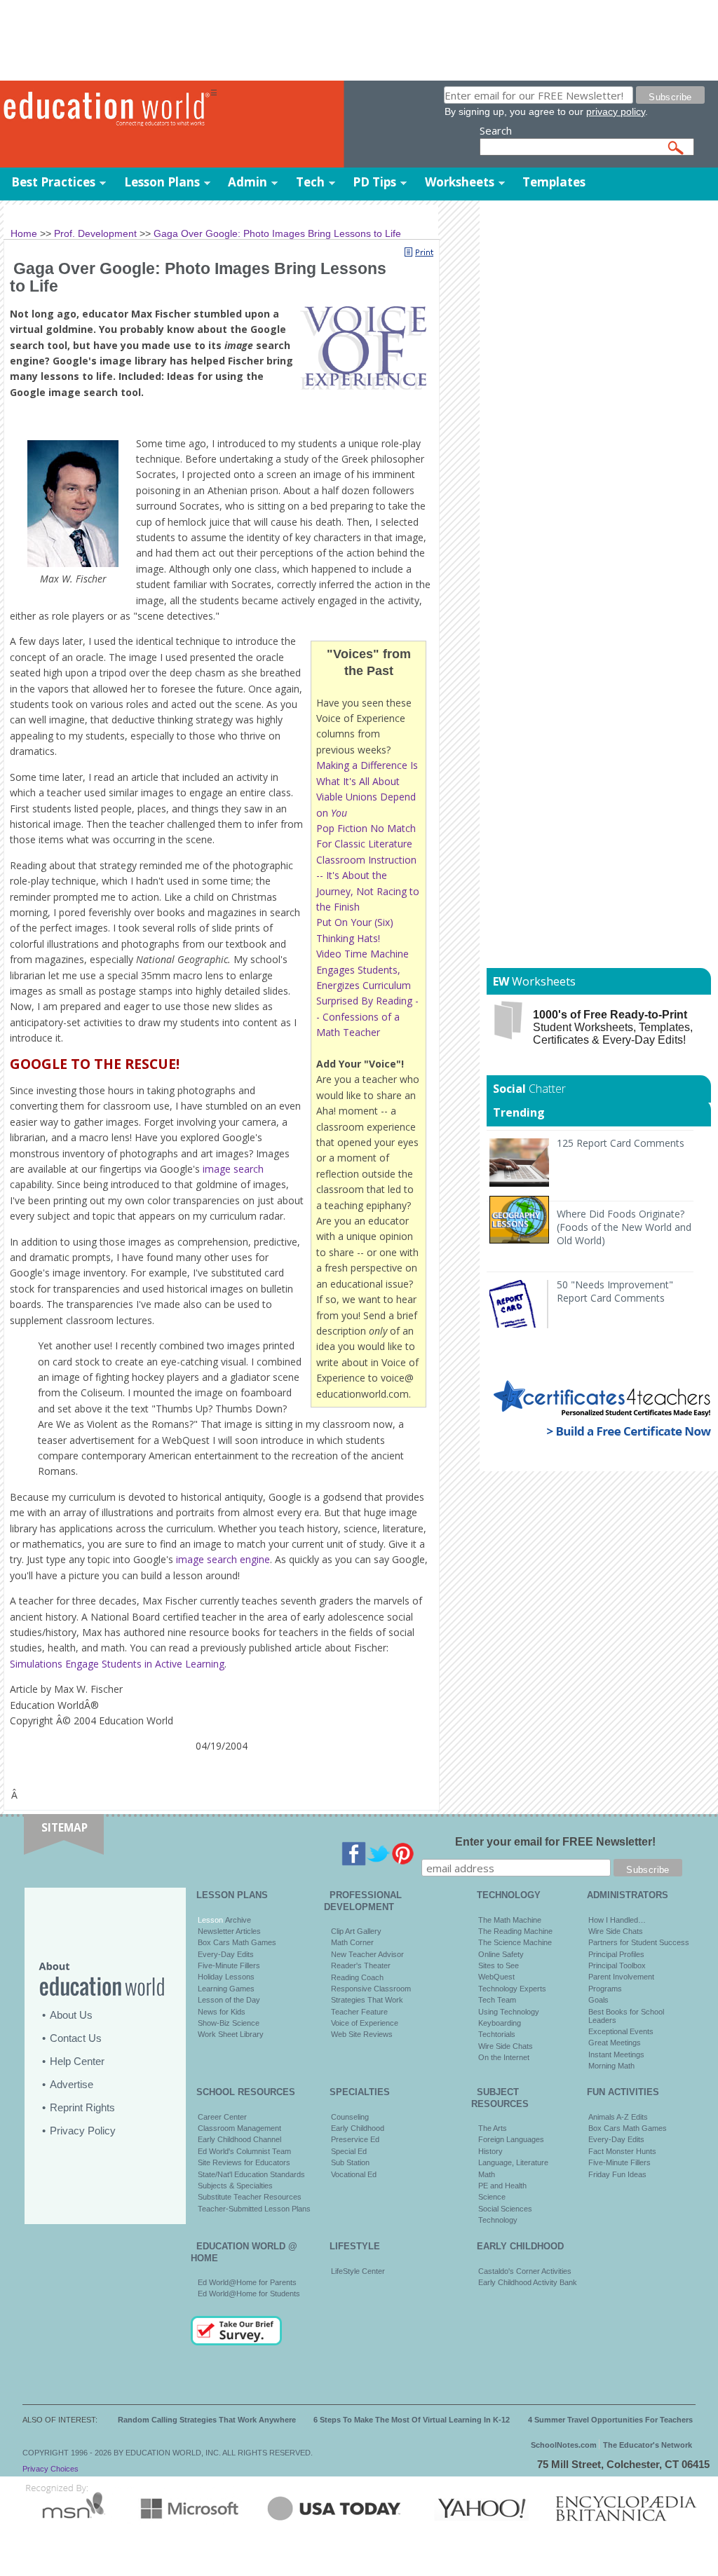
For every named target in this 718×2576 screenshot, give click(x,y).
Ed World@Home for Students (249, 2294)
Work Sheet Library (231, 2034)
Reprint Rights (82, 2107)
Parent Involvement (621, 1977)
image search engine (223, 1559)
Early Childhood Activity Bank (528, 2282)
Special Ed (349, 2151)
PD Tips (374, 182)
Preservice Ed (355, 2139)
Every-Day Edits (226, 1954)
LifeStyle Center (358, 2271)
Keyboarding (500, 2023)
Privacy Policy (83, 2131)
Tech (310, 182)
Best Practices (53, 182)
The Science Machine (515, 1942)
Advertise (72, 2084)
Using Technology (509, 2012)
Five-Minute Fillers (229, 1965)
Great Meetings (615, 2043)
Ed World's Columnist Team (244, 2151)
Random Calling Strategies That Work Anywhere (207, 2420)
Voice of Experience (365, 2023)
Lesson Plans (162, 182)
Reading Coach (357, 1977)
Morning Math (611, 2066)
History (490, 2151)
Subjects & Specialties (235, 2186)
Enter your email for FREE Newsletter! (555, 1842)
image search (233, 1169)
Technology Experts (512, 1989)
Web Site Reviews (362, 2034)
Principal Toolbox (617, 1965)
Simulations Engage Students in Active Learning (117, 1664)
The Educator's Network (648, 2445)
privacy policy (616, 111)
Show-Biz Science (229, 2023)
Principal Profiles (616, 1954)
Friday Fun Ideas (617, 2174)
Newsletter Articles (229, 1931)
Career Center (222, 2117)
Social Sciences (505, 2209)
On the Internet (504, 2057)
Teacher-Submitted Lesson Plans (254, 2209)
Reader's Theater (361, 1965)
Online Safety (501, 1954)
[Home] (105, 109)
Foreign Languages (511, 2139)
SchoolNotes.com (564, 2445)
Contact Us (76, 2038)
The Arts (493, 2128)
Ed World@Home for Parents (247, 2282)
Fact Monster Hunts (622, 2151)
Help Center (77, 2061)
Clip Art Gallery (356, 1931)
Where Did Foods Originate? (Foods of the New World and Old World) (624, 1227)
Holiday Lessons (226, 1977)
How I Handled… (617, 1920)
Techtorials (497, 2034)
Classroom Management (239, 2128)
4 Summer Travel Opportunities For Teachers (610, 2420)
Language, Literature (513, 2162)
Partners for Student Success (639, 1942)
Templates (554, 182)
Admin (248, 182)
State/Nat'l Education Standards (251, 2174)
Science (492, 2197)
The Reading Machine (515, 1931)
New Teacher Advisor (367, 1954)
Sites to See (499, 1965)
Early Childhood (358, 2128)
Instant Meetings (616, 2054)
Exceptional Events (621, 2031)
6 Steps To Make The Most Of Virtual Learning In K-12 (412, 2420)
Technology (498, 2220)
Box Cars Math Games (237, 1942)
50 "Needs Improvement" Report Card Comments (615, 1291)
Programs (605, 1989)
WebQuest (496, 1977)
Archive (237, 1920)
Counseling (350, 2117)
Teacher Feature (359, 2012)
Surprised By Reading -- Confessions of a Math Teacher (367, 1016)
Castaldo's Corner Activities (525, 2271)
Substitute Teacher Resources (250, 2197)
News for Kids (222, 2012)
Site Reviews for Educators (244, 2162)
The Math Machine (510, 1920)
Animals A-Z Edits (618, 2117)
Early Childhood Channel (239, 2139)
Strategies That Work (367, 2000)
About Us (71, 2015)
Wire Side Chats (506, 2046)
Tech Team (497, 2000)
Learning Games (226, 1989)
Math (487, 2174)
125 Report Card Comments (621, 1143)
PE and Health (502, 2186)
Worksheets (460, 182)
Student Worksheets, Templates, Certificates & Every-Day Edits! (613, 1027)
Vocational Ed (354, 2174)
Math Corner (352, 1942)
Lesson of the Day (229, 2000)
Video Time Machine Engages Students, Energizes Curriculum (364, 969)
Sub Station (350, 2162)
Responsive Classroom (371, 1989)
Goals (598, 2000)
